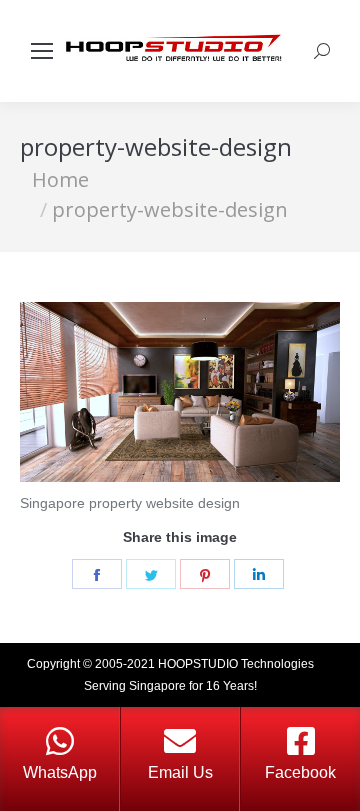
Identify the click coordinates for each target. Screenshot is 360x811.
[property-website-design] (180, 392)
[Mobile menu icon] (42, 51)
